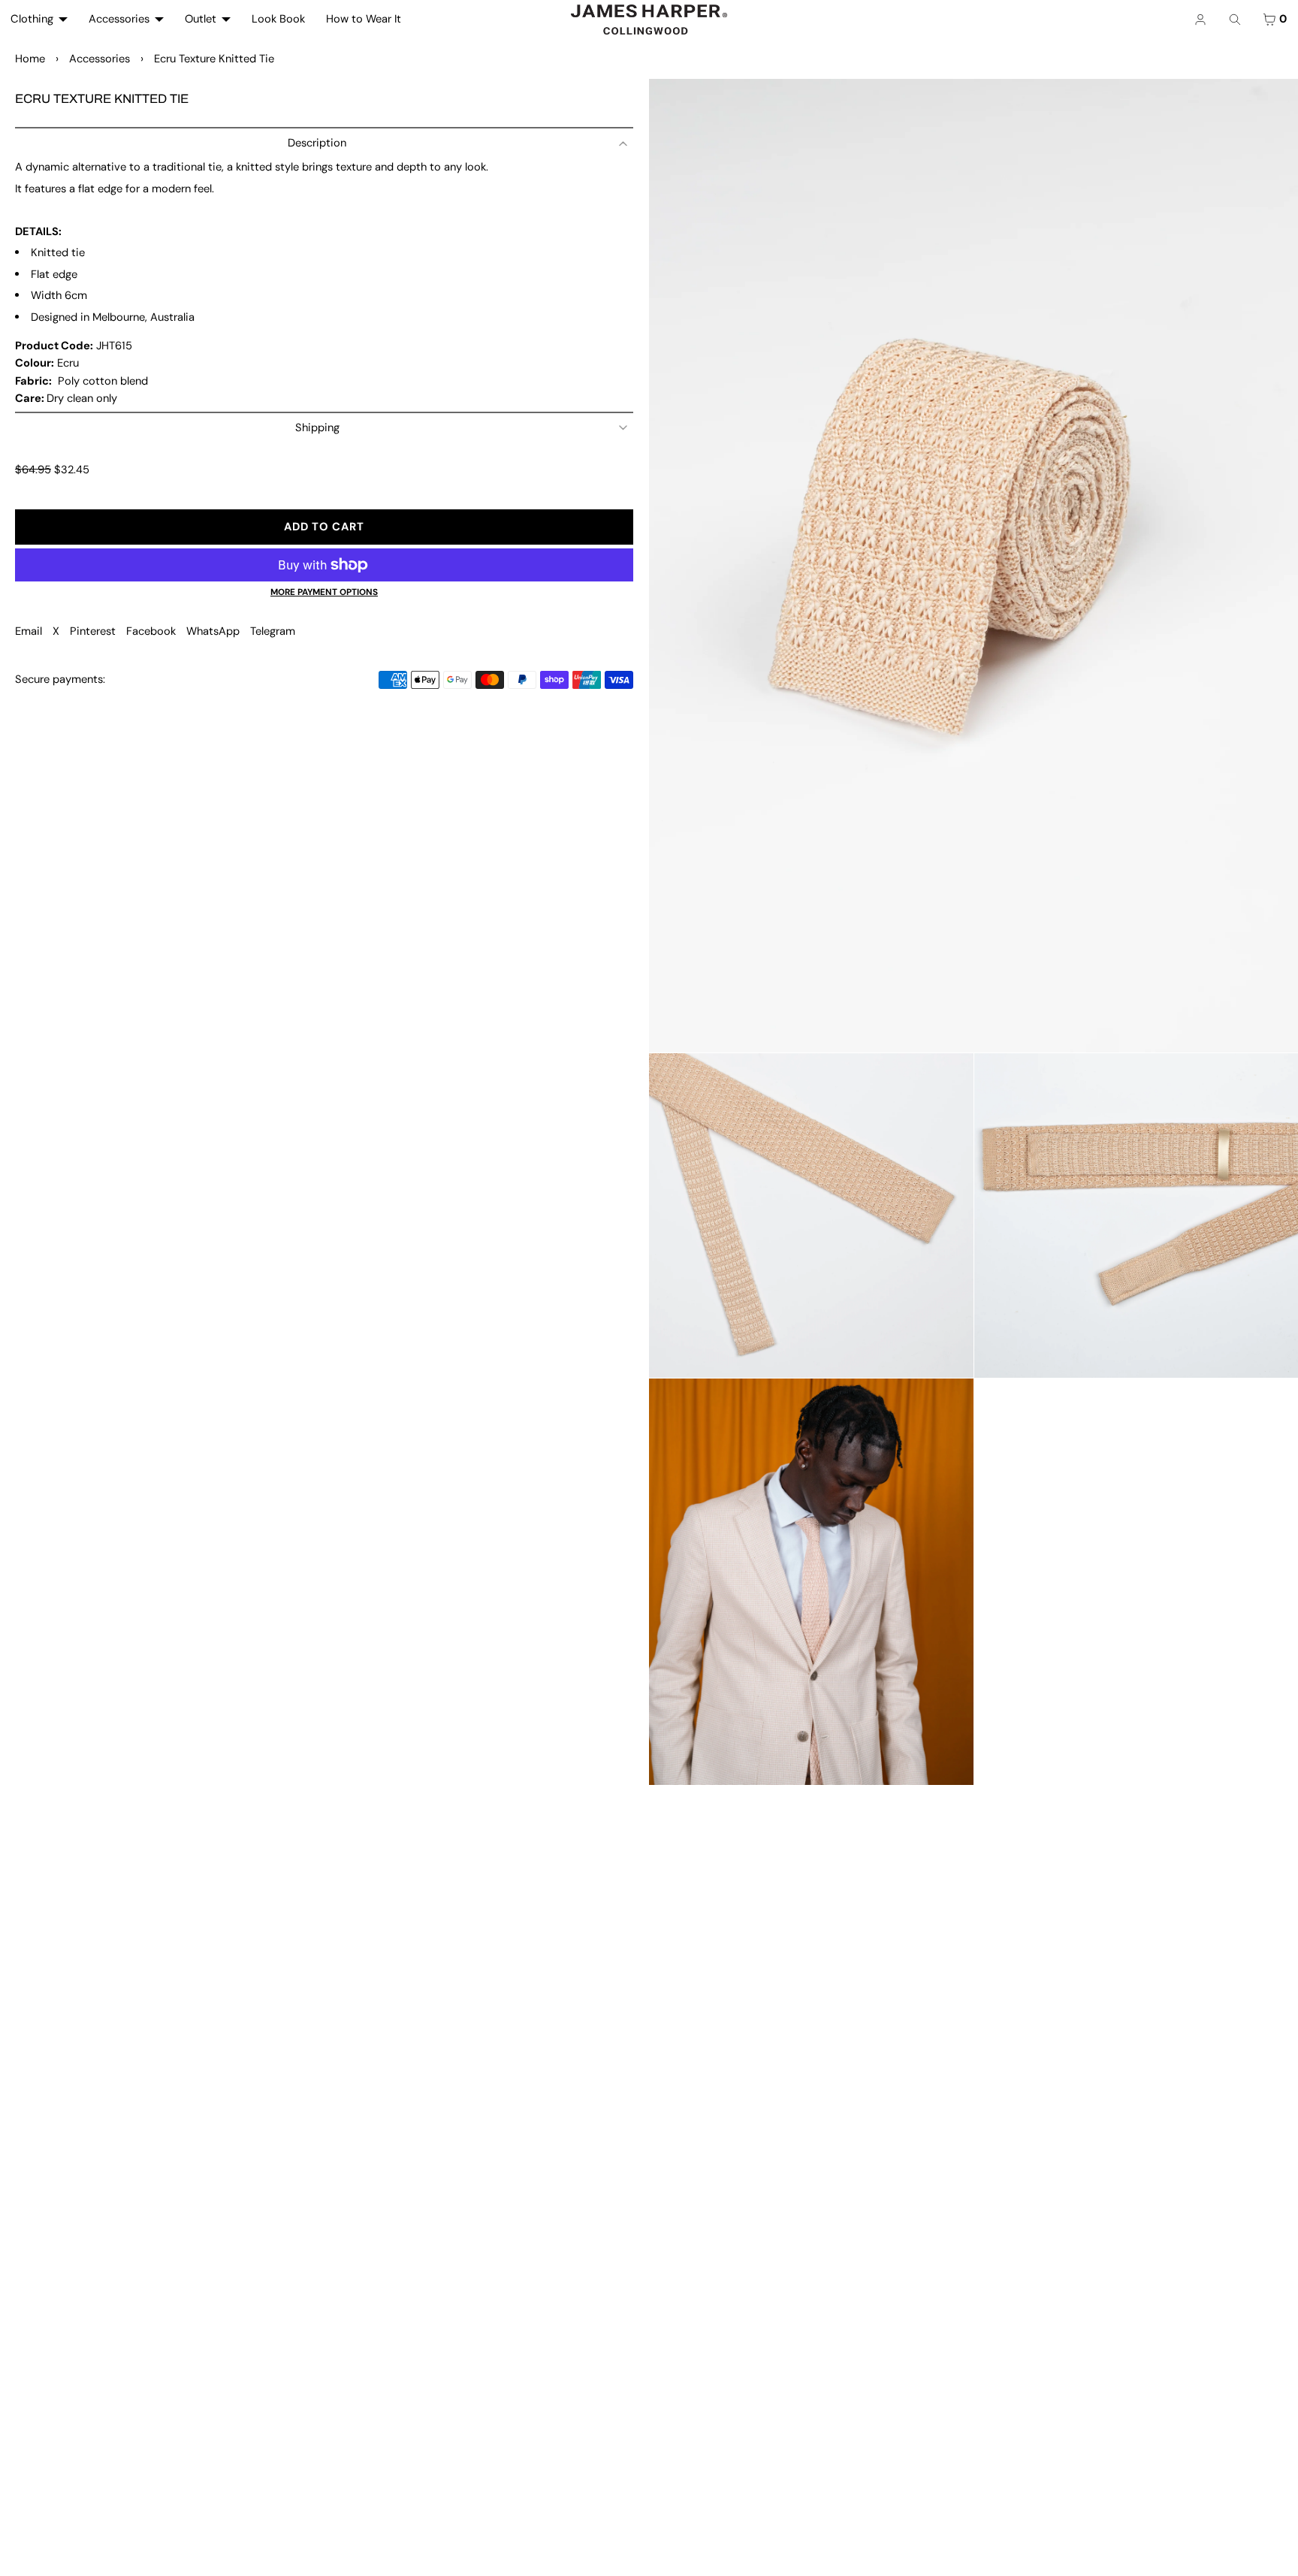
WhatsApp (213, 631)
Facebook (151, 631)
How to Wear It (364, 19)
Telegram (273, 631)
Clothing (32, 19)
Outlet (201, 19)
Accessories (119, 19)
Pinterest (93, 631)
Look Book (278, 19)
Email (29, 631)
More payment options (324, 592)
